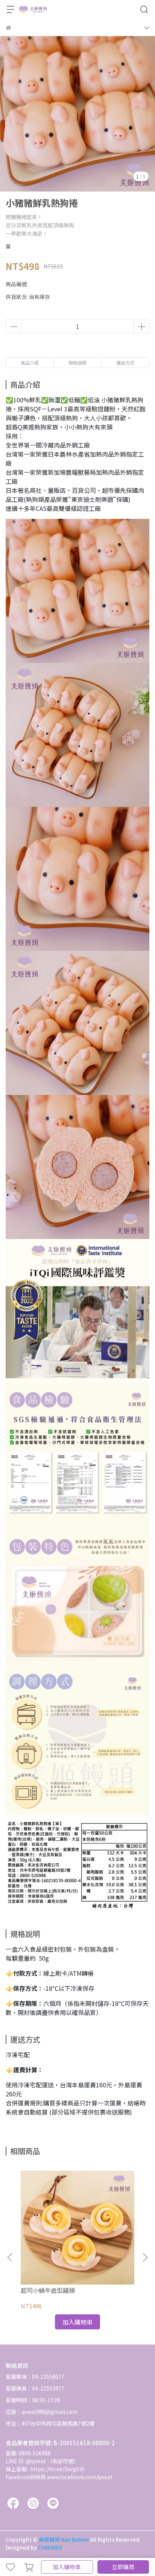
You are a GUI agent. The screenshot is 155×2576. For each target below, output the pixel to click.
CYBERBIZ (50, 2547)
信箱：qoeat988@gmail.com (42, 2412)
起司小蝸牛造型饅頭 (48, 2290)
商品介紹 (30, 363)
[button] (145, 2257)
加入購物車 (67, 2567)
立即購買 (123, 2567)
